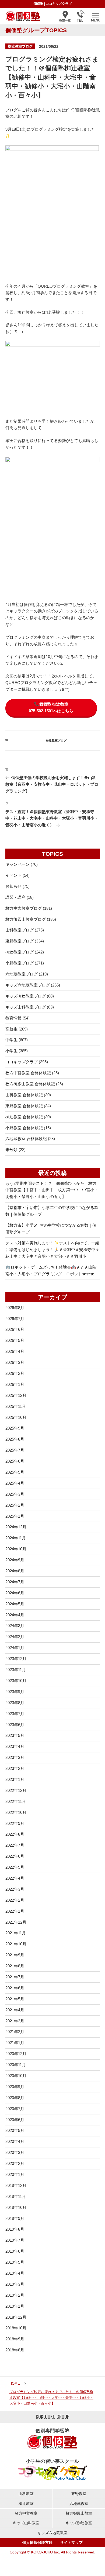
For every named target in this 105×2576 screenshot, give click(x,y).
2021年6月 (15, 1988)
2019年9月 (15, 2218)
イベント (13, 875)
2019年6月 (15, 2251)
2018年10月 (16, 2328)
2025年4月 (15, 1483)
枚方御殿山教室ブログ (26, 919)
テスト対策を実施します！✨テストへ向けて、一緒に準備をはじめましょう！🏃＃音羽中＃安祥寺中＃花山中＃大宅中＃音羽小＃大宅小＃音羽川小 (52, 1250)
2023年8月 (15, 1703)
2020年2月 (15, 2163)
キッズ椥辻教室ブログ (26, 996)
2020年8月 (15, 2098)
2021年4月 (15, 2010)
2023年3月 (15, 1757)
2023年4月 (15, 1746)
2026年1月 (15, 1384)
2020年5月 (15, 2130)
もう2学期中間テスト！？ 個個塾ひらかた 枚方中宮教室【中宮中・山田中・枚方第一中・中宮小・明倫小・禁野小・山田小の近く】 (52, 1190)
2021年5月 (15, 1999)
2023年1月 (15, 1779)
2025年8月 (15, 1439)
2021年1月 (15, 2043)
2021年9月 (15, 1955)
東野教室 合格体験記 (24, 1106)
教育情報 (13, 1018)
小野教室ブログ (20, 963)
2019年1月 (15, 2306)
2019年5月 (15, 2262)
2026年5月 (15, 1340)
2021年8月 (15, 1966)
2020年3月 (15, 2152)
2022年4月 (15, 1878)
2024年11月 (16, 1538)
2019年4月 (15, 2273)
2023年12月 (16, 1659)
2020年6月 (15, 2120)
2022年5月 (15, 1867)
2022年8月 (15, 1834)
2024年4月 (15, 1615)
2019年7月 (15, 2240)
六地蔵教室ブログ (22, 974)
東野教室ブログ (20, 941)
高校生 (11, 1029)
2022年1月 (15, 1911)
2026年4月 (15, 1351)
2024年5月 (15, 1604)
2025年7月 (15, 1450)
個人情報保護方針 (37, 2542)
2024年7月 (15, 1582)
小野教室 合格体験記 (24, 1128)
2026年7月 (15, 1319)
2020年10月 (16, 2076)
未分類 (11, 1150)
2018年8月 (15, 2350)
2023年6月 (15, 1725)
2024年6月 (15, 1593)
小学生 (11, 1051)
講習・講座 (15, 897)
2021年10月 (16, 1944)
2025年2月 (15, 1505)
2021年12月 (16, 1922)
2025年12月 (16, 1395)
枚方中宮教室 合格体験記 (28, 1073)
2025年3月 (15, 1494)
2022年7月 (15, 1845)
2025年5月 (15, 1472)
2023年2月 (15, 1768)
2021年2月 (15, 2032)
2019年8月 (15, 2229)
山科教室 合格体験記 (24, 1095)
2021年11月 (16, 1933)
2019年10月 (16, 2207)
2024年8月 (15, 1571)
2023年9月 (15, 1692)
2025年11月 (16, 1406)
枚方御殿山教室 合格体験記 (30, 1084)
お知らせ (13, 886)
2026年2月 (15, 1373)
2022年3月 (15, 1889)
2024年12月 (16, 1527)
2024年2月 (15, 1637)
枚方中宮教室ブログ (24, 908)
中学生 (11, 1040)
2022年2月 (15, 1900)
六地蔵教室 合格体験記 (26, 1139)
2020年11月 (16, 2065)
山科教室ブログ (20, 930)
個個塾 (38, 4)
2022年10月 (16, 1812)
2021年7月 (15, 1977)
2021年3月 (15, 2021)
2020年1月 (15, 2174)
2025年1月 (15, 1516)
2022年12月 (16, 1790)
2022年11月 (16, 1801)
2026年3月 (15, 1362)
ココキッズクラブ (59, 4)
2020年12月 (16, 2054)
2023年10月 (16, 1681)
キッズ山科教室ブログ (26, 1007)
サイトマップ (71, 2542)
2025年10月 (16, 1417)
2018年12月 (16, 2317)
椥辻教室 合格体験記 (24, 1117)
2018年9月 (15, 2339)
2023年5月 (15, 1735)
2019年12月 (16, 2185)
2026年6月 (15, 1329)
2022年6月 (15, 1856)
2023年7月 (15, 1714)
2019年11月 (16, 2196)
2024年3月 (15, 1626)
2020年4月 (15, 2141)
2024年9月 (15, 1560)
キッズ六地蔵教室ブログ (28, 985)
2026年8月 (15, 1308)
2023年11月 (16, 1670)
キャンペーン (17, 864)
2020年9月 (15, 2087)
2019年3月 (15, 2284)
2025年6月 (15, 1461)
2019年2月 (15, 2295)
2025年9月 (15, 1428)
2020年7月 (15, 2109)
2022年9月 (15, 1823)
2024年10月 (16, 1549)
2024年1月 (15, 1648)
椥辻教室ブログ (20, 46)
